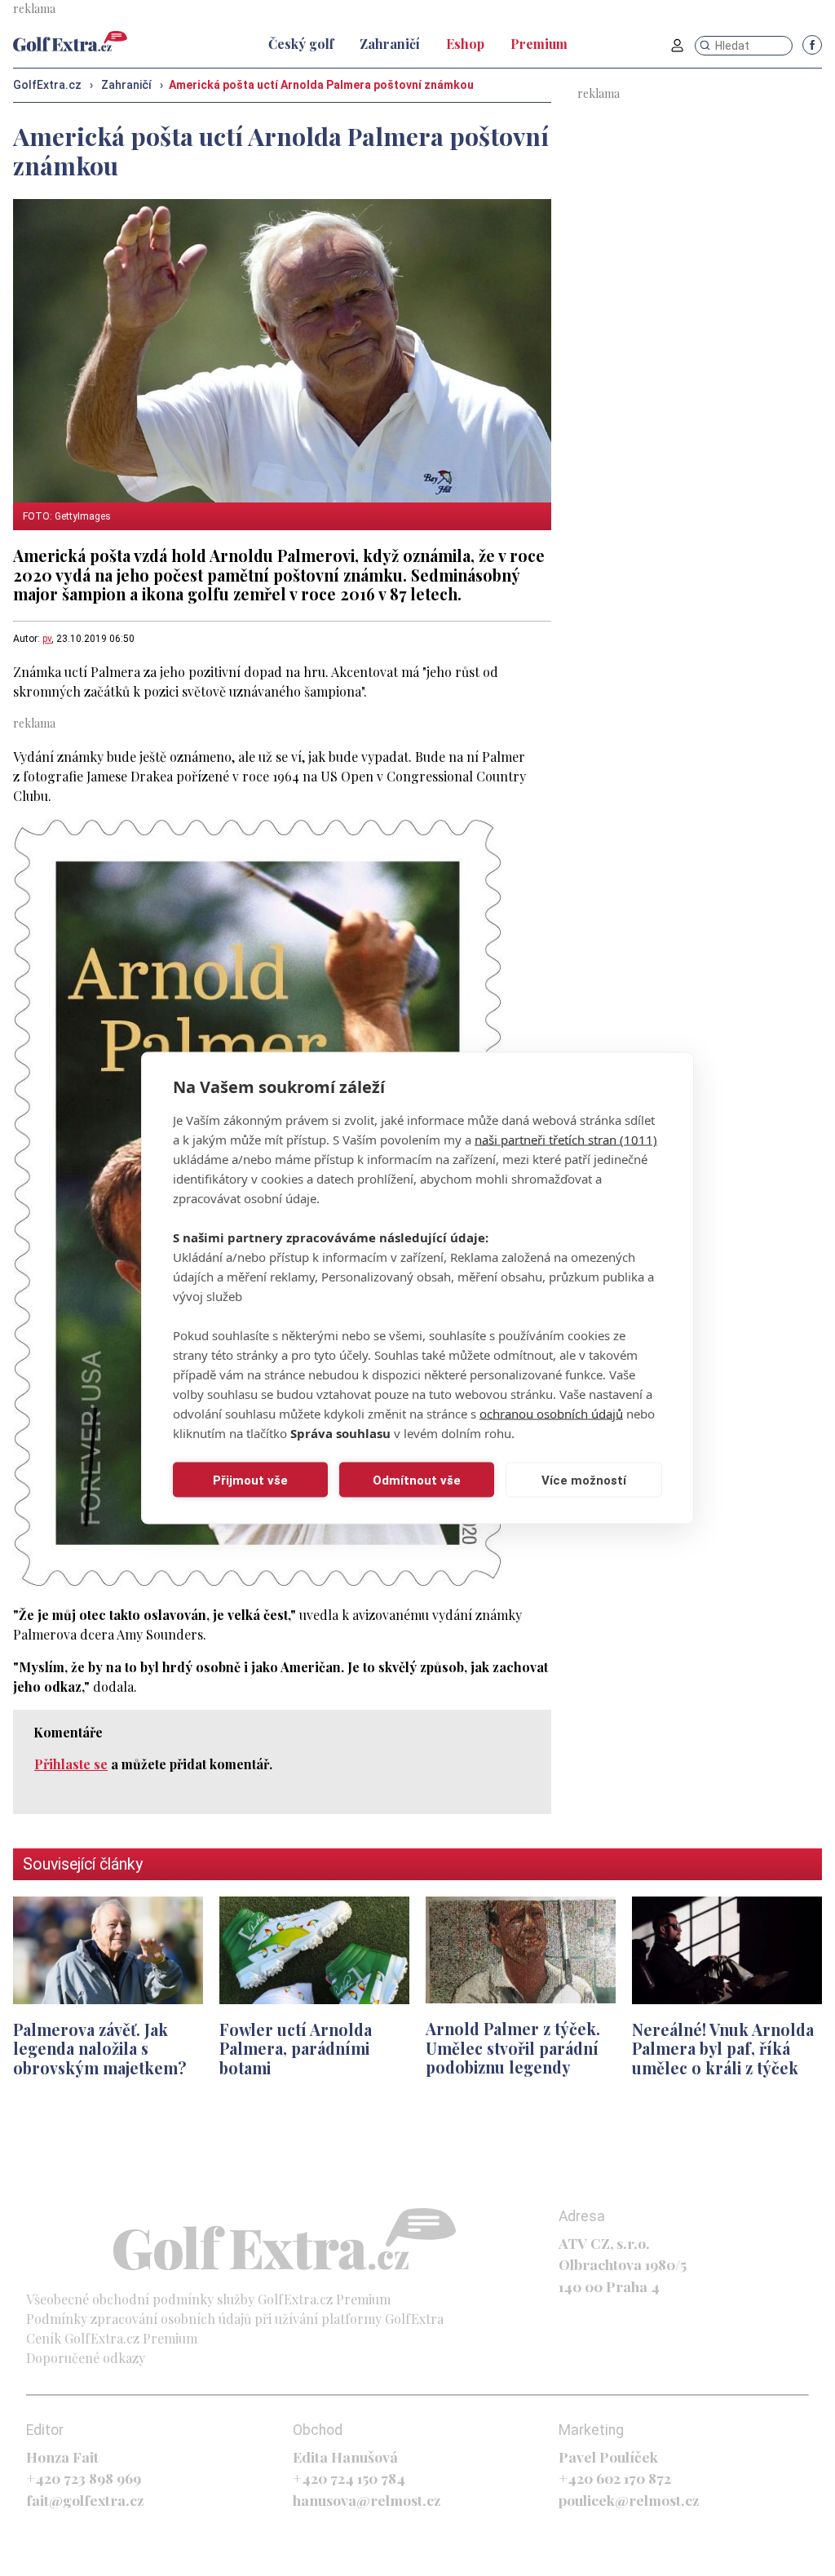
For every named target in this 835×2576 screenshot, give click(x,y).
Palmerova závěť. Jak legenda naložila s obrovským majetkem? (100, 2049)
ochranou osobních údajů (551, 1414)
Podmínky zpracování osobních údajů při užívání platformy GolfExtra (235, 2319)
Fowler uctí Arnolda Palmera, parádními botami (296, 2049)
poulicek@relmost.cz (629, 2500)
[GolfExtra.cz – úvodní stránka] (70, 41)
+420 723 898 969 (84, 2478)
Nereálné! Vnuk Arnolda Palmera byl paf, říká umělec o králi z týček (723, 2049)
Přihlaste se (71, 1764)
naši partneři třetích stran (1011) (566, 1140)
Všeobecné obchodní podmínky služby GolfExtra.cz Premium (208, 2299)
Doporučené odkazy (86, 2358)
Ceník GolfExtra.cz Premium (112, 2338)
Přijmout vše (250, 1480)
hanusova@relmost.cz (367, 2500)
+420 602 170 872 (615, 2478)
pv (47, 639)
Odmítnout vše (417, 1480)
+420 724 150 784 (349, 2478)
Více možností (584, 1480)
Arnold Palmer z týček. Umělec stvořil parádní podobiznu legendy (513, 2048)
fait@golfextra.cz (85, 2500)
